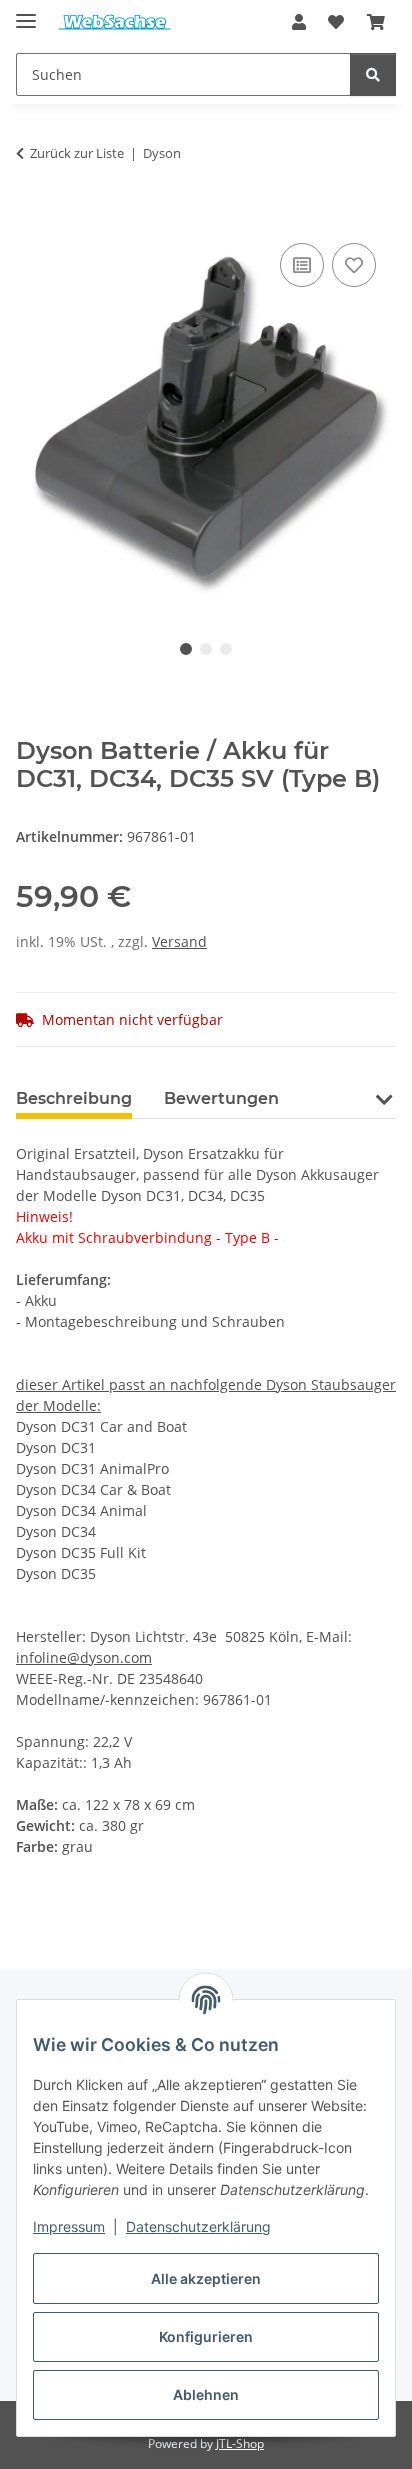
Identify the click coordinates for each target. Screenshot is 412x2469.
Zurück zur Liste (77, 153)
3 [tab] (226, 649)
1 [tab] (186, 649)
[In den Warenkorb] (32, 216)
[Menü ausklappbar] (26, 12)
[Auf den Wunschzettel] (354, 265)
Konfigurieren (206, 2336)
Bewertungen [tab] (221, 1098)
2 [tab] (206, 649)
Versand (179, 941)
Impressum (69, 2226)
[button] (299, 22)
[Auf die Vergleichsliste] (302, 265)
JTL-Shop (240, 2443)
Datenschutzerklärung (198, 2226)
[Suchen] (373, 74)
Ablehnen (206, 2394)
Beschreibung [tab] (74, 1098)
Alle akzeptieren (206, 2278)
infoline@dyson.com (84, 1657)
